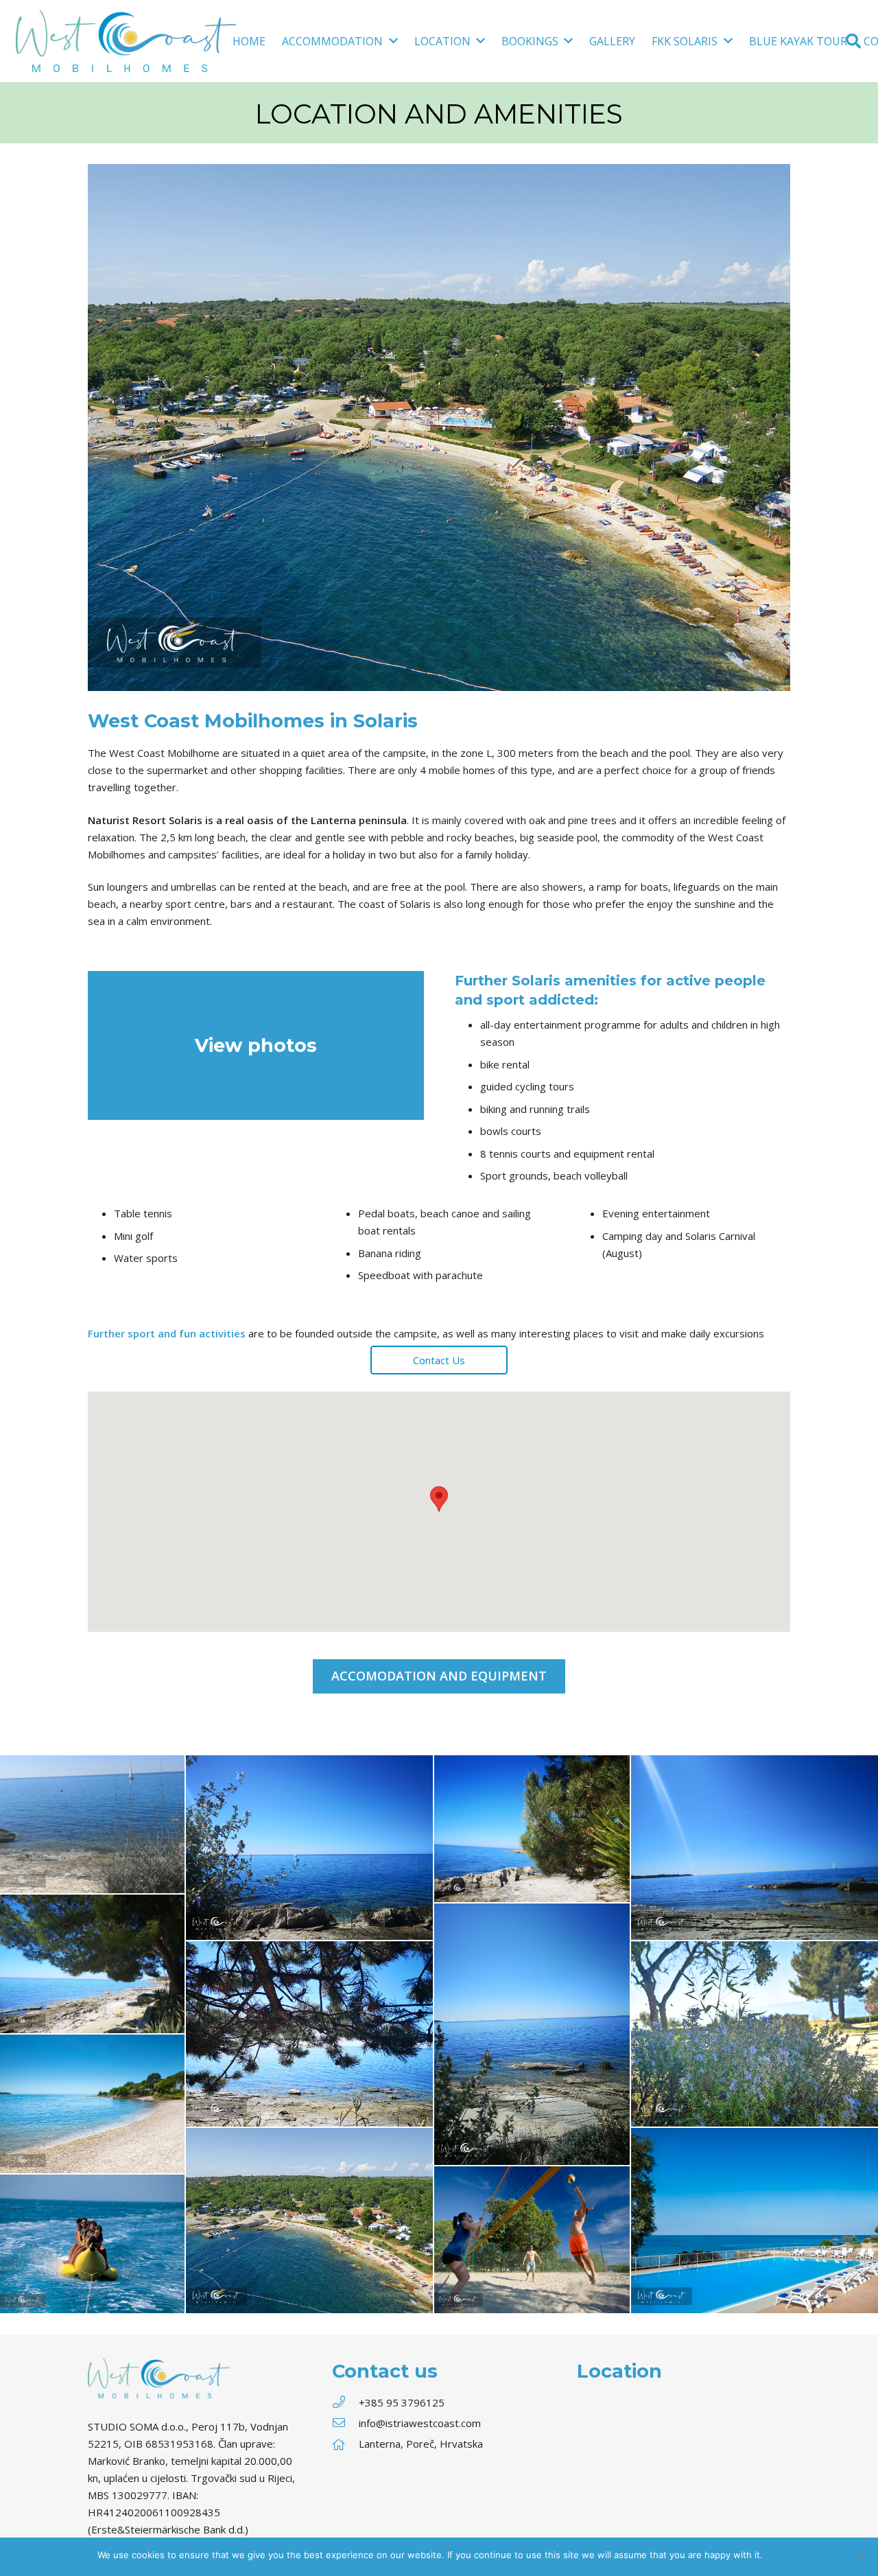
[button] (439, 1499)
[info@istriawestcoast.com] (345, 2423)
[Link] (126, 41)
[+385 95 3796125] (345, 2403)
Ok (775, 2555)
